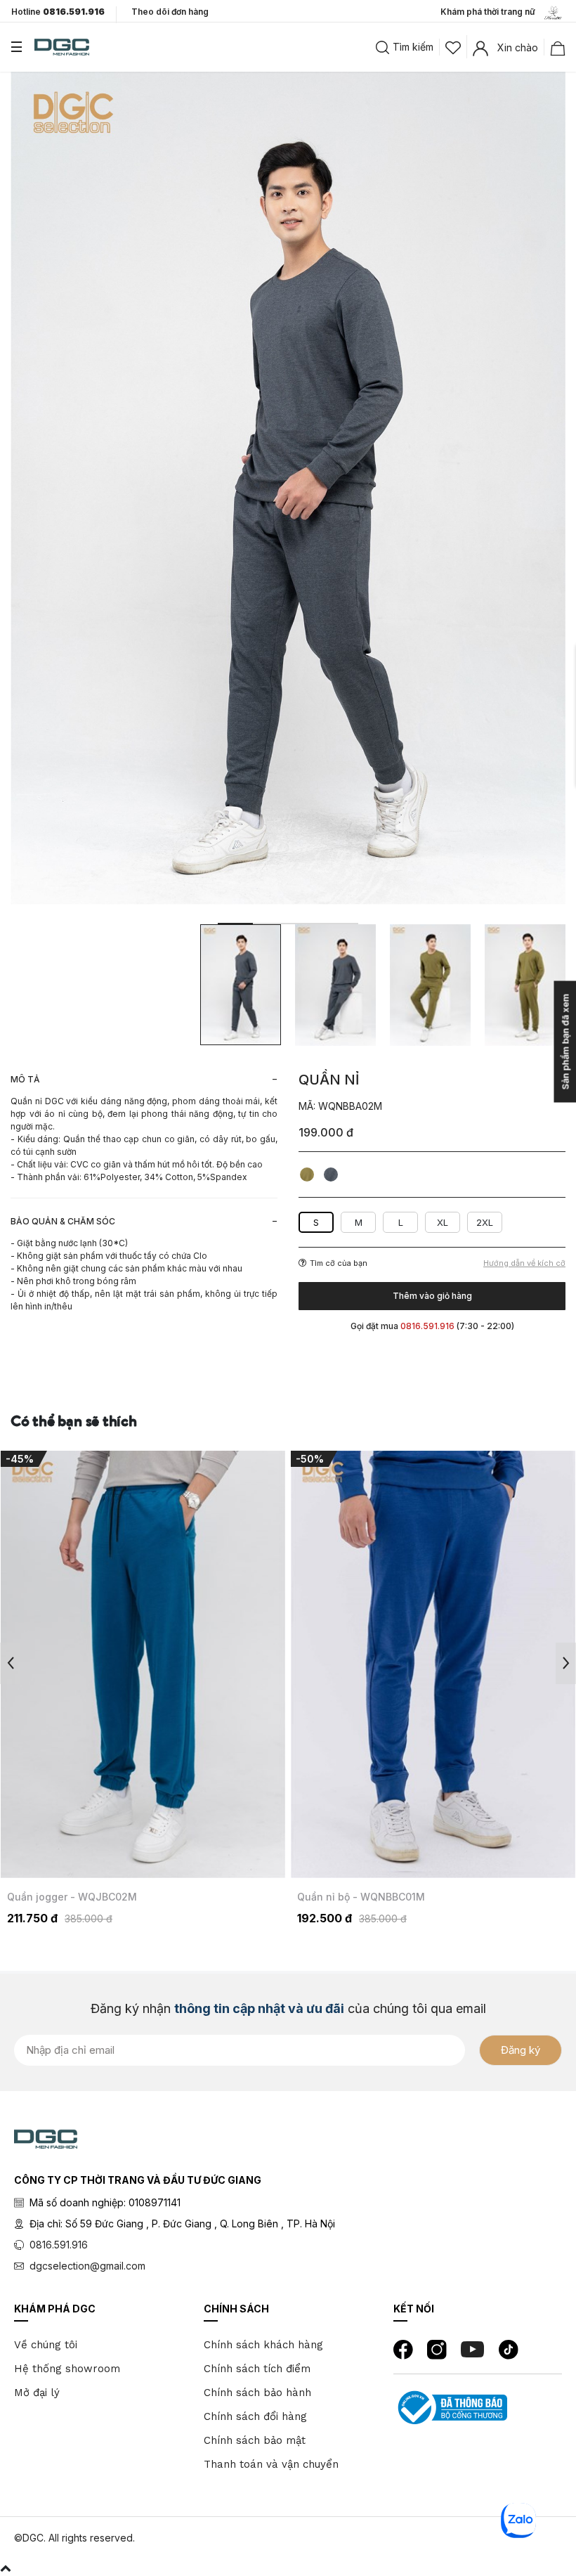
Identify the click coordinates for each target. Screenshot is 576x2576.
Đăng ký (521, 2050)
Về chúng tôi (46, 2345)
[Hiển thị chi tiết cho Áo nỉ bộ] (433, 1664)
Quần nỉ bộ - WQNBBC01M (71, 1897)
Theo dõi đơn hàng (170, 12)
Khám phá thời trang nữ (491, 12)
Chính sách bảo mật (255, 2440)
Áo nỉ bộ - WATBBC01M (353, 1897)
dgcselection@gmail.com (87, 2266)
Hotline (58, 12)
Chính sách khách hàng (263, 2345)
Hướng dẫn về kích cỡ (524, 1263)
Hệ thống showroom (67, 2369)
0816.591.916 (59, 2245)
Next (566, 1663)
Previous (10, 1663)
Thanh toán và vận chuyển (271, 2464)
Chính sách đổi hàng (255, 2416)
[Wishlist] (453, 46)
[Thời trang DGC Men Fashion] (62, 46)
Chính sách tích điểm (257, 2369)
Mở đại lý (37, 2393)
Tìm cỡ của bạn (339, 1263)
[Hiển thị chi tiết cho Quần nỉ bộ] (143, 1664)
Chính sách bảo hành (257, 2393)
